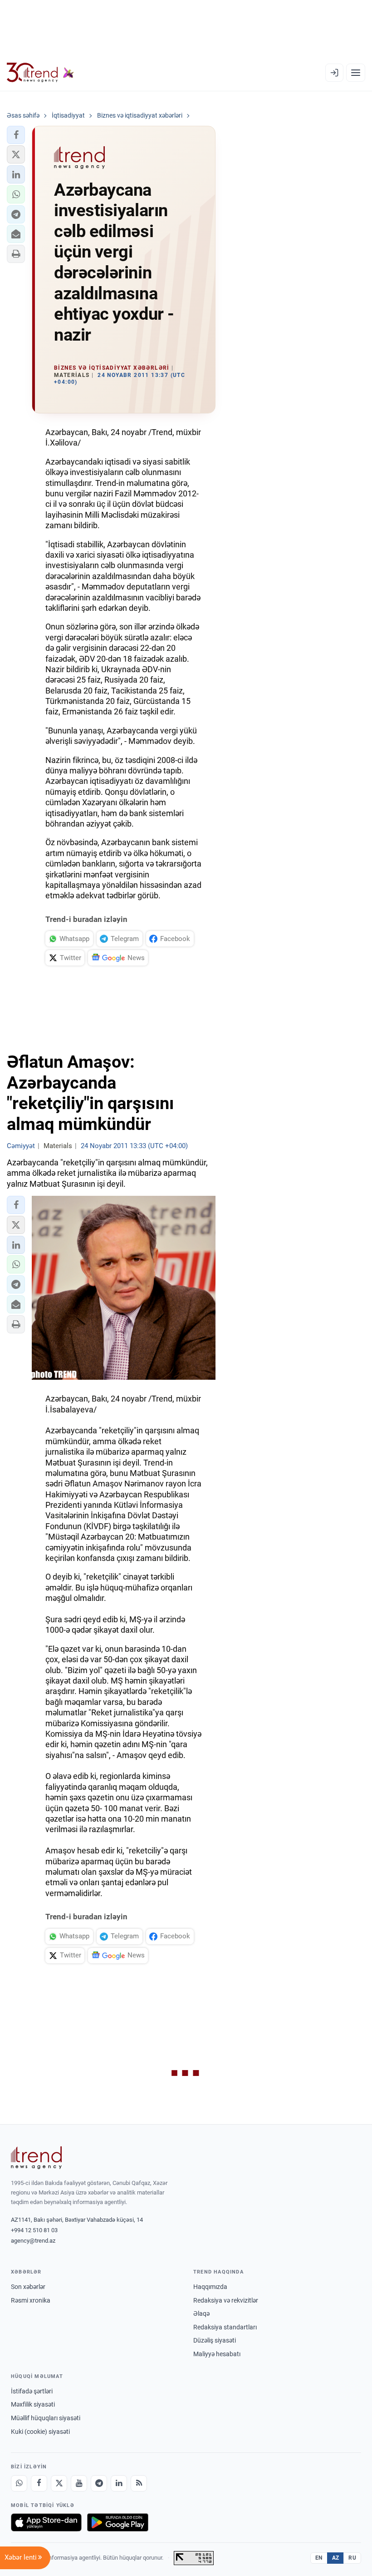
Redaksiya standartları (225, 2327)
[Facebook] (39, 2483)
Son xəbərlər (28, 2287)
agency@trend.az (33, 2241)
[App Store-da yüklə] (46, 2522)
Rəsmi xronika (31, 2300)
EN (319, 2558)
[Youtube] (79, 2483)
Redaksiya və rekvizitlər (226, 2300)
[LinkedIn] (119, 2483)
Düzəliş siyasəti (215, 2340)
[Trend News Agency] (36, 2158)
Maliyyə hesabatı (217, 2354)
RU (352, 2558)
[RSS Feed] (139, 2483)
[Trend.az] (40, 73)
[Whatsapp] (19, 2483)
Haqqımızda (210, 2287)
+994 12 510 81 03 (34, 2230)
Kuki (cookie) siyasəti (40, 2432)
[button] (16, 135)
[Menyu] (356, 73)
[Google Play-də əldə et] (118, 2522)
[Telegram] (99, 2483)
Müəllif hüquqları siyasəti (46, 2418)
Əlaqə (201, 2313)
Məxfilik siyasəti (33, 2404)
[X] (59, 2483)
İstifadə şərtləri (32, 2391)
